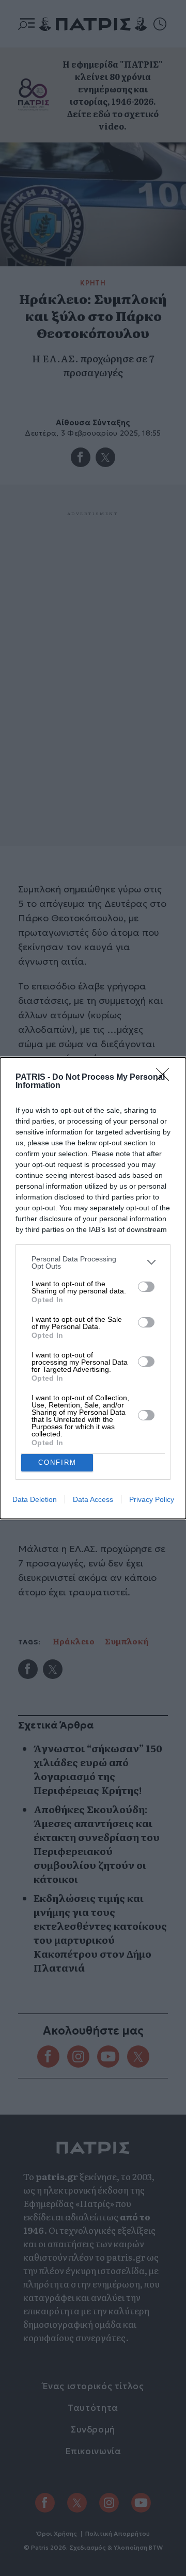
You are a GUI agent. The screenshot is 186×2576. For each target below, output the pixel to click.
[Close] (166, 1078)
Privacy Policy (152, 1499)
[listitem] (93, 1262)
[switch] (146, 1287)
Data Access (93, 1499)
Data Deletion (35, 1499)
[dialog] (93, 1288)
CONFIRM (57, 1462)
